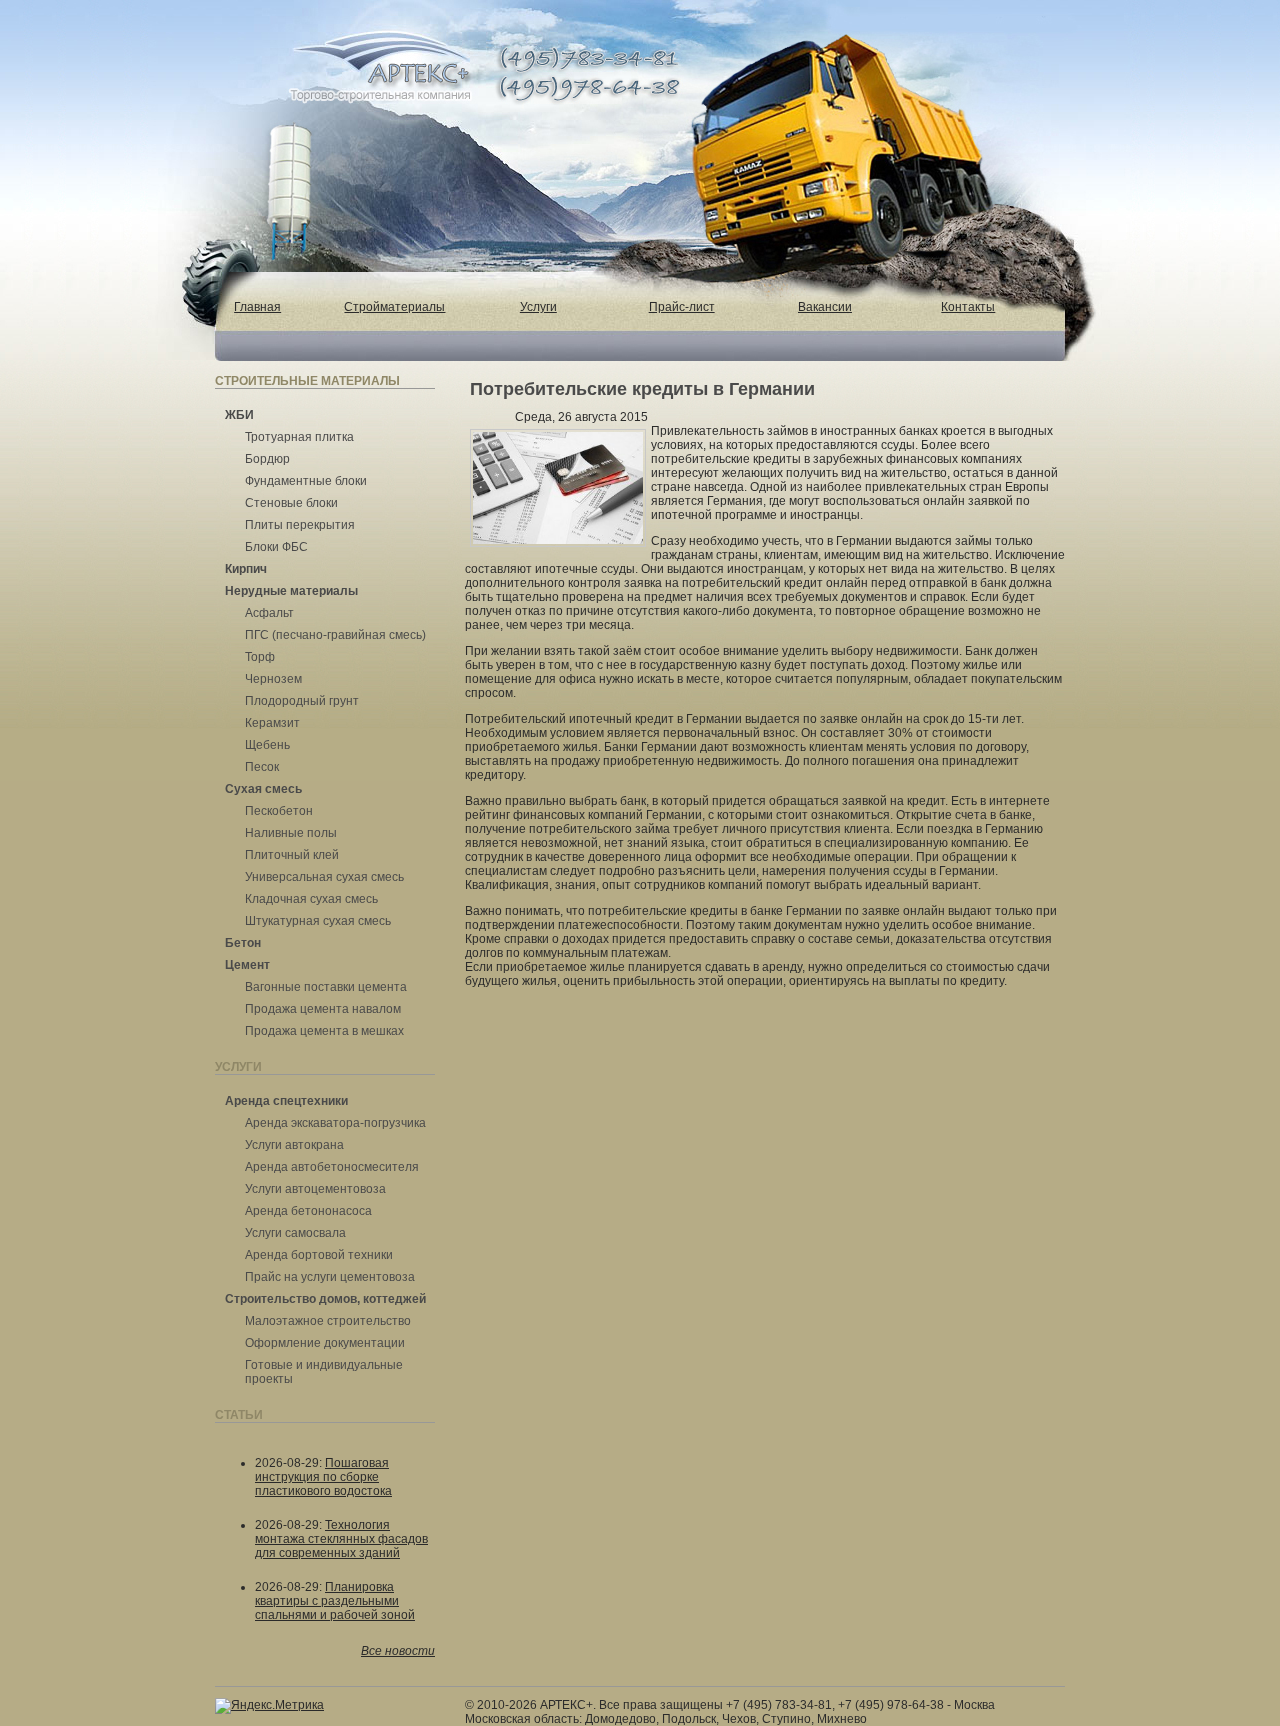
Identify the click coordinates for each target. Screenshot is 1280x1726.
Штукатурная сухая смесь (318, 921)
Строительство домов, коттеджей (325, 1299)
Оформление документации (325, 1343)
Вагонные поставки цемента (326, 987)
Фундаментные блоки (306, 481)
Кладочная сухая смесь (311, 899)
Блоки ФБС (276, 547)
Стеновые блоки (291, 503)
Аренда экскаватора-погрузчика (335, 1123)
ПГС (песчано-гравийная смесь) (335, 635)
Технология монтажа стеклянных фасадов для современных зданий (341, 1539)
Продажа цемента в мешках (324, 1031)
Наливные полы (291, 833)
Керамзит (272, 723)
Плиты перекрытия (300, 525)
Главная (257, 307)
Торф (260, 657)
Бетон (243, 943)
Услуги (538, 307)
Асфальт (269, 613)
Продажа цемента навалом (323, 1009)
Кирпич (246, 569)
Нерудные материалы (291, 591)
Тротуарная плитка (299, 437)
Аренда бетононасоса (308, 1211)
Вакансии (825, 307)
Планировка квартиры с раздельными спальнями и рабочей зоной (335, 1601)
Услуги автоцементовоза (315, 1189)
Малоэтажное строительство (328, 1321)
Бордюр (267, 459)
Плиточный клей (292, 855)
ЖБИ (239, 415)
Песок (262, 767)
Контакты (968, 307)
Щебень (267, 745)
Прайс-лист (682, 307)
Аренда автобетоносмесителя (332, 1167)
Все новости (398, 1651)
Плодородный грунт (302, 701)
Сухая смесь (263, 789)
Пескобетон (279, 811)
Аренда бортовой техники (319, 1255)
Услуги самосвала (295, 1233)
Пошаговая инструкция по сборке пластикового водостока (323, 1477)
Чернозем (273, 679)
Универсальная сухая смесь (324, 877)
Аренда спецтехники (286, 1101)
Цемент (247, 965)
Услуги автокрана (294, 1145)
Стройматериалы (394, 307)
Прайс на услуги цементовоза (330, 1277)
